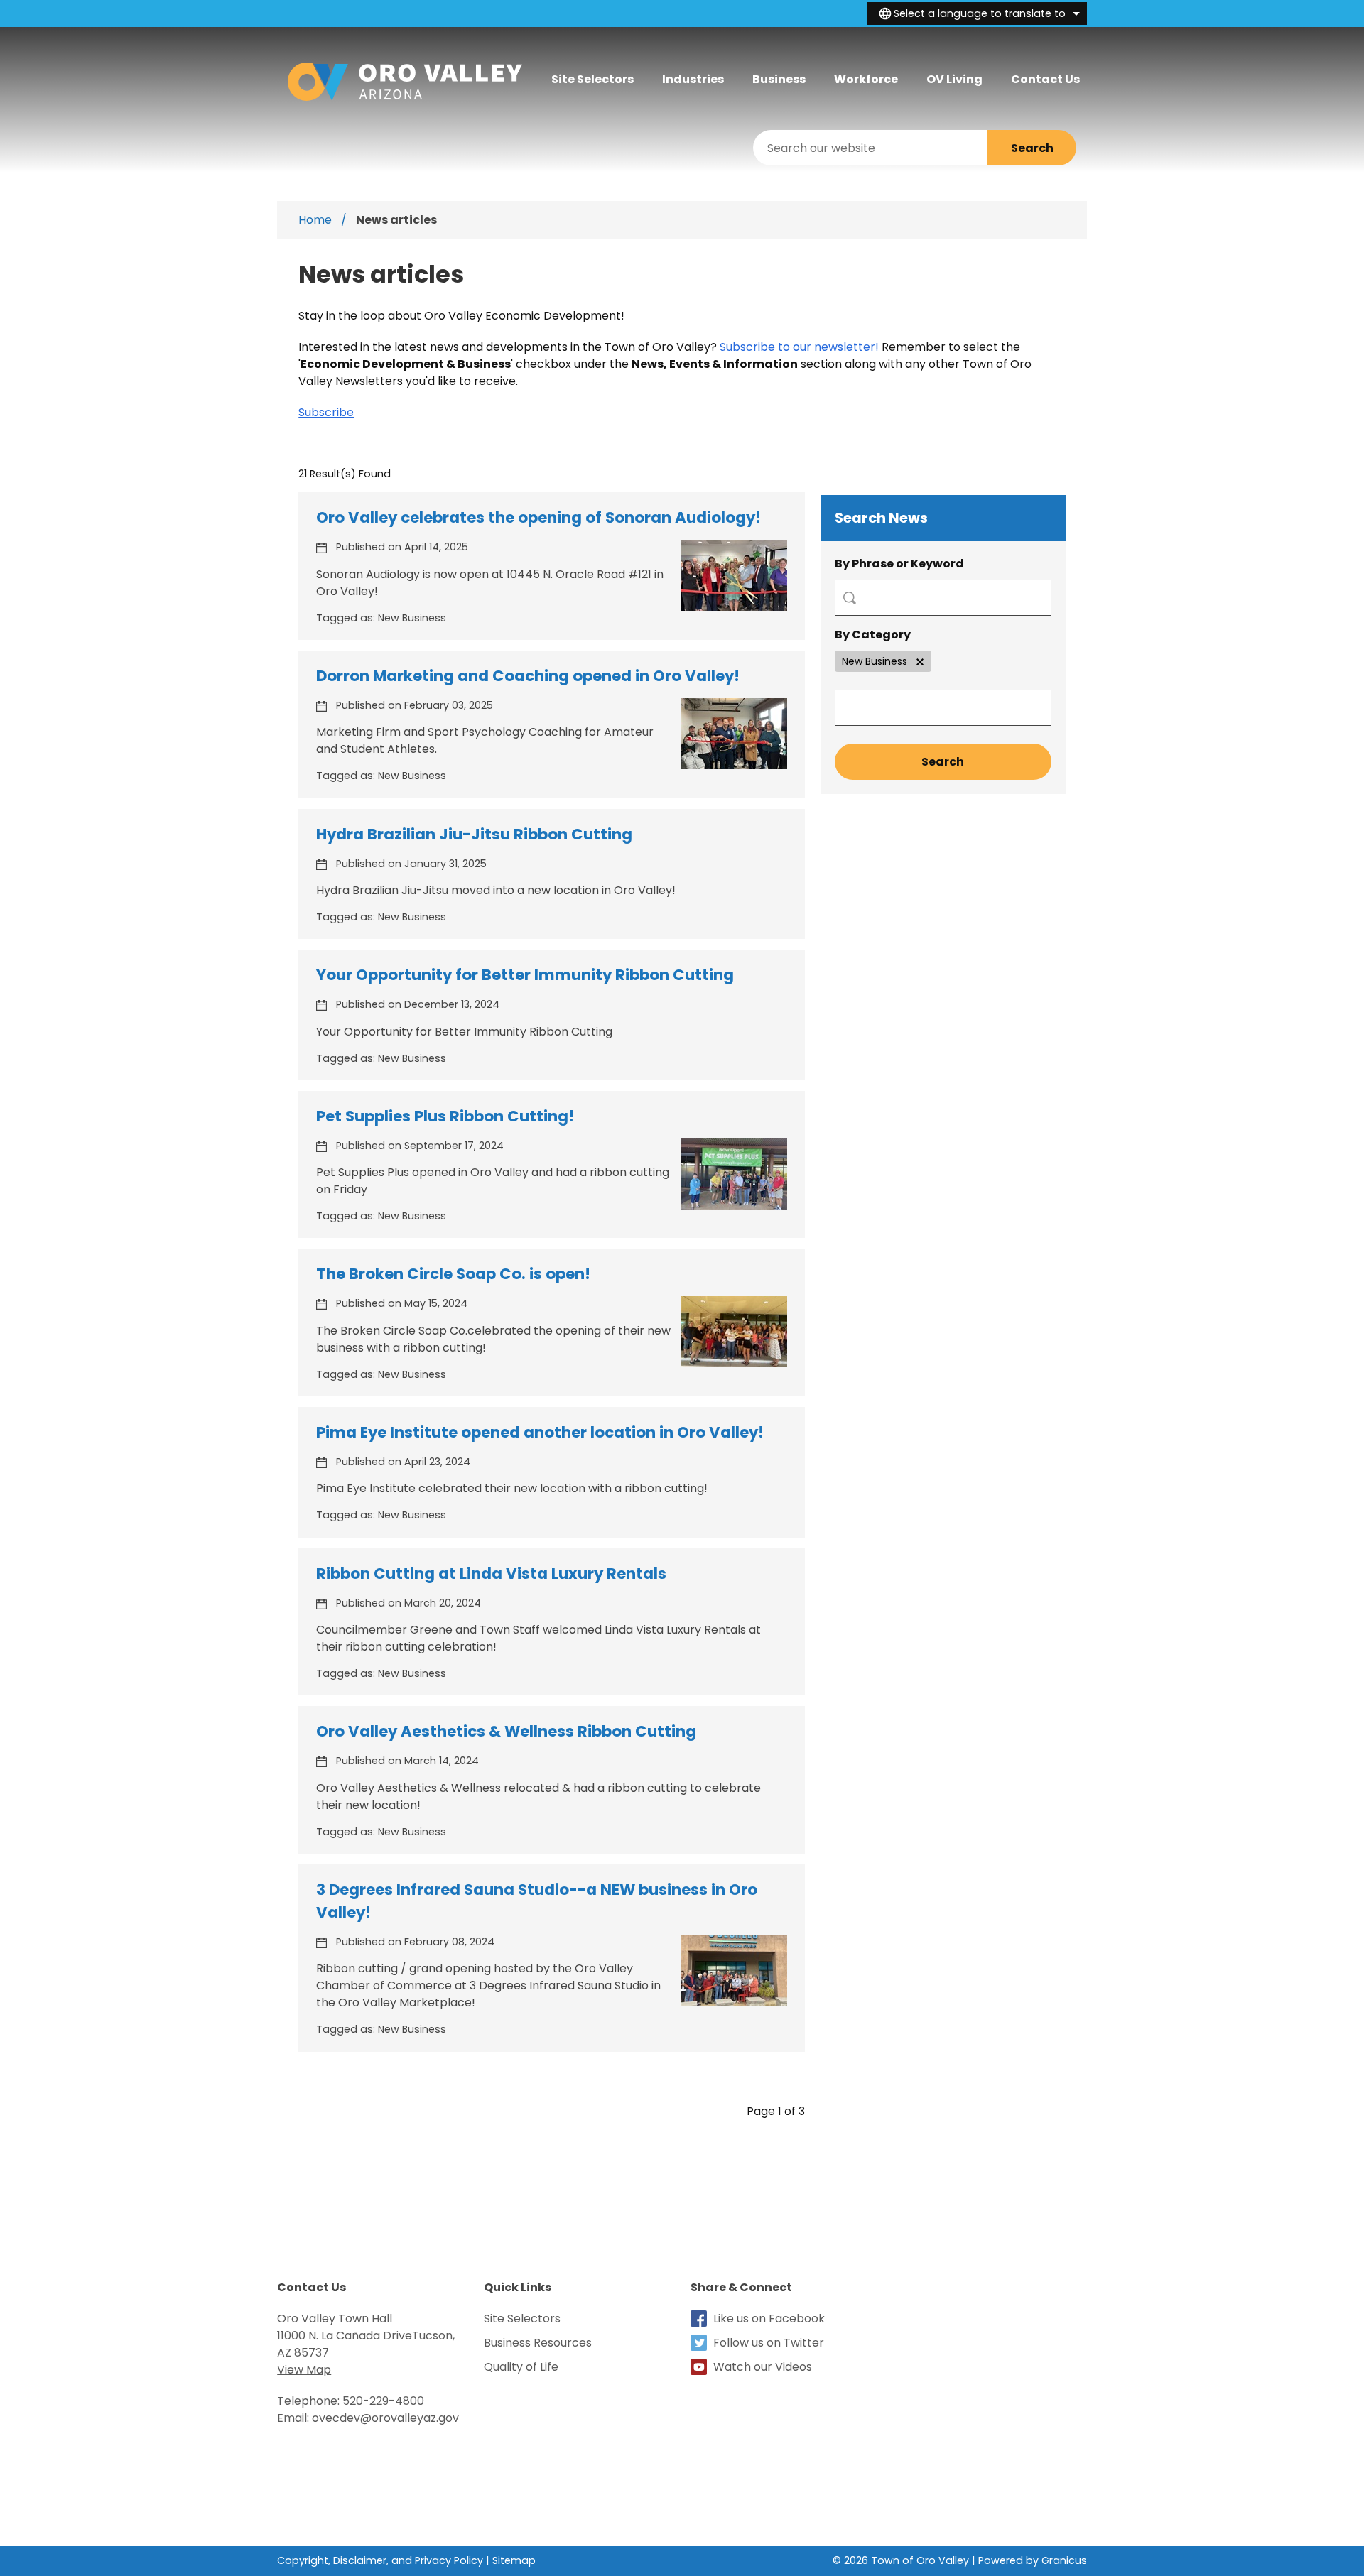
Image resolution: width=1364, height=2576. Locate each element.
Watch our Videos (763, 2367)
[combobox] (977, 13)
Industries (693, 79)
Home (315, 220)
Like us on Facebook (769, 2319)
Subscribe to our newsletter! (799, 347)
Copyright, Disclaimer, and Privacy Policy (380, 2560)
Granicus (1064, 2560)
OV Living (954, 79)
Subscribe (326, 412)
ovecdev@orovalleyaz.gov (385, 2418)
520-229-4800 (383, 2401)
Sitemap (514, 2560)
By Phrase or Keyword (899, 564)
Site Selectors (522, 2319)
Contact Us (1045, 79)
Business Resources (538, 2343)
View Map (304, 2370)
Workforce (866, 79)
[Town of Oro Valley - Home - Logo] (405, 82)
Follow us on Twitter (769, 2343)
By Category (873, 635)
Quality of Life (521, 2367)
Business (779, 79)
